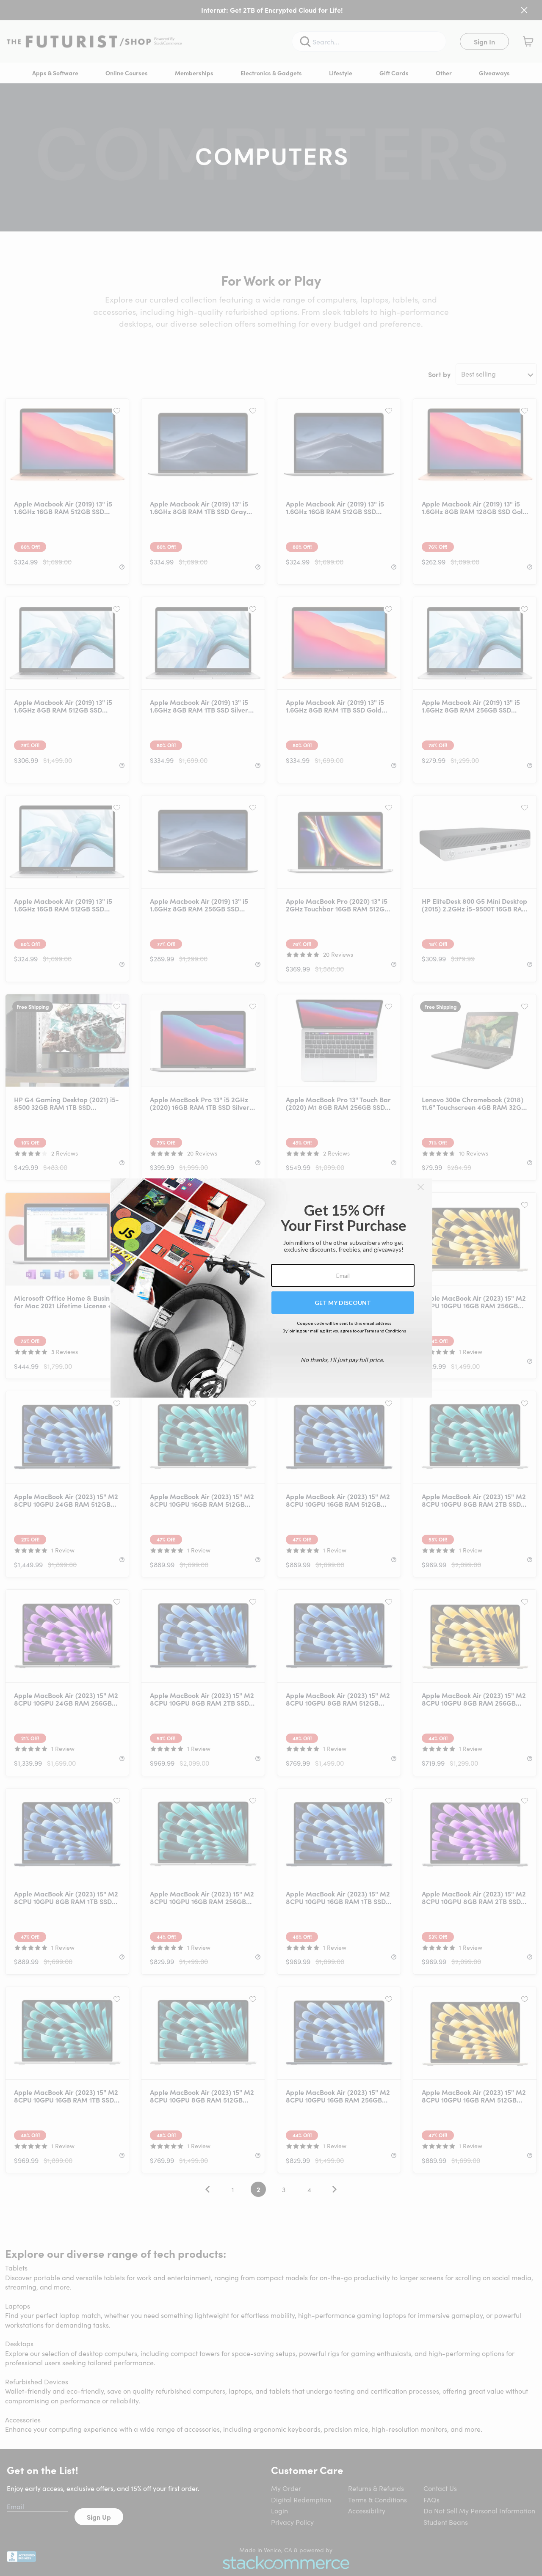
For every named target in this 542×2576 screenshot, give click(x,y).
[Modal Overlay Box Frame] (271, 1288)
